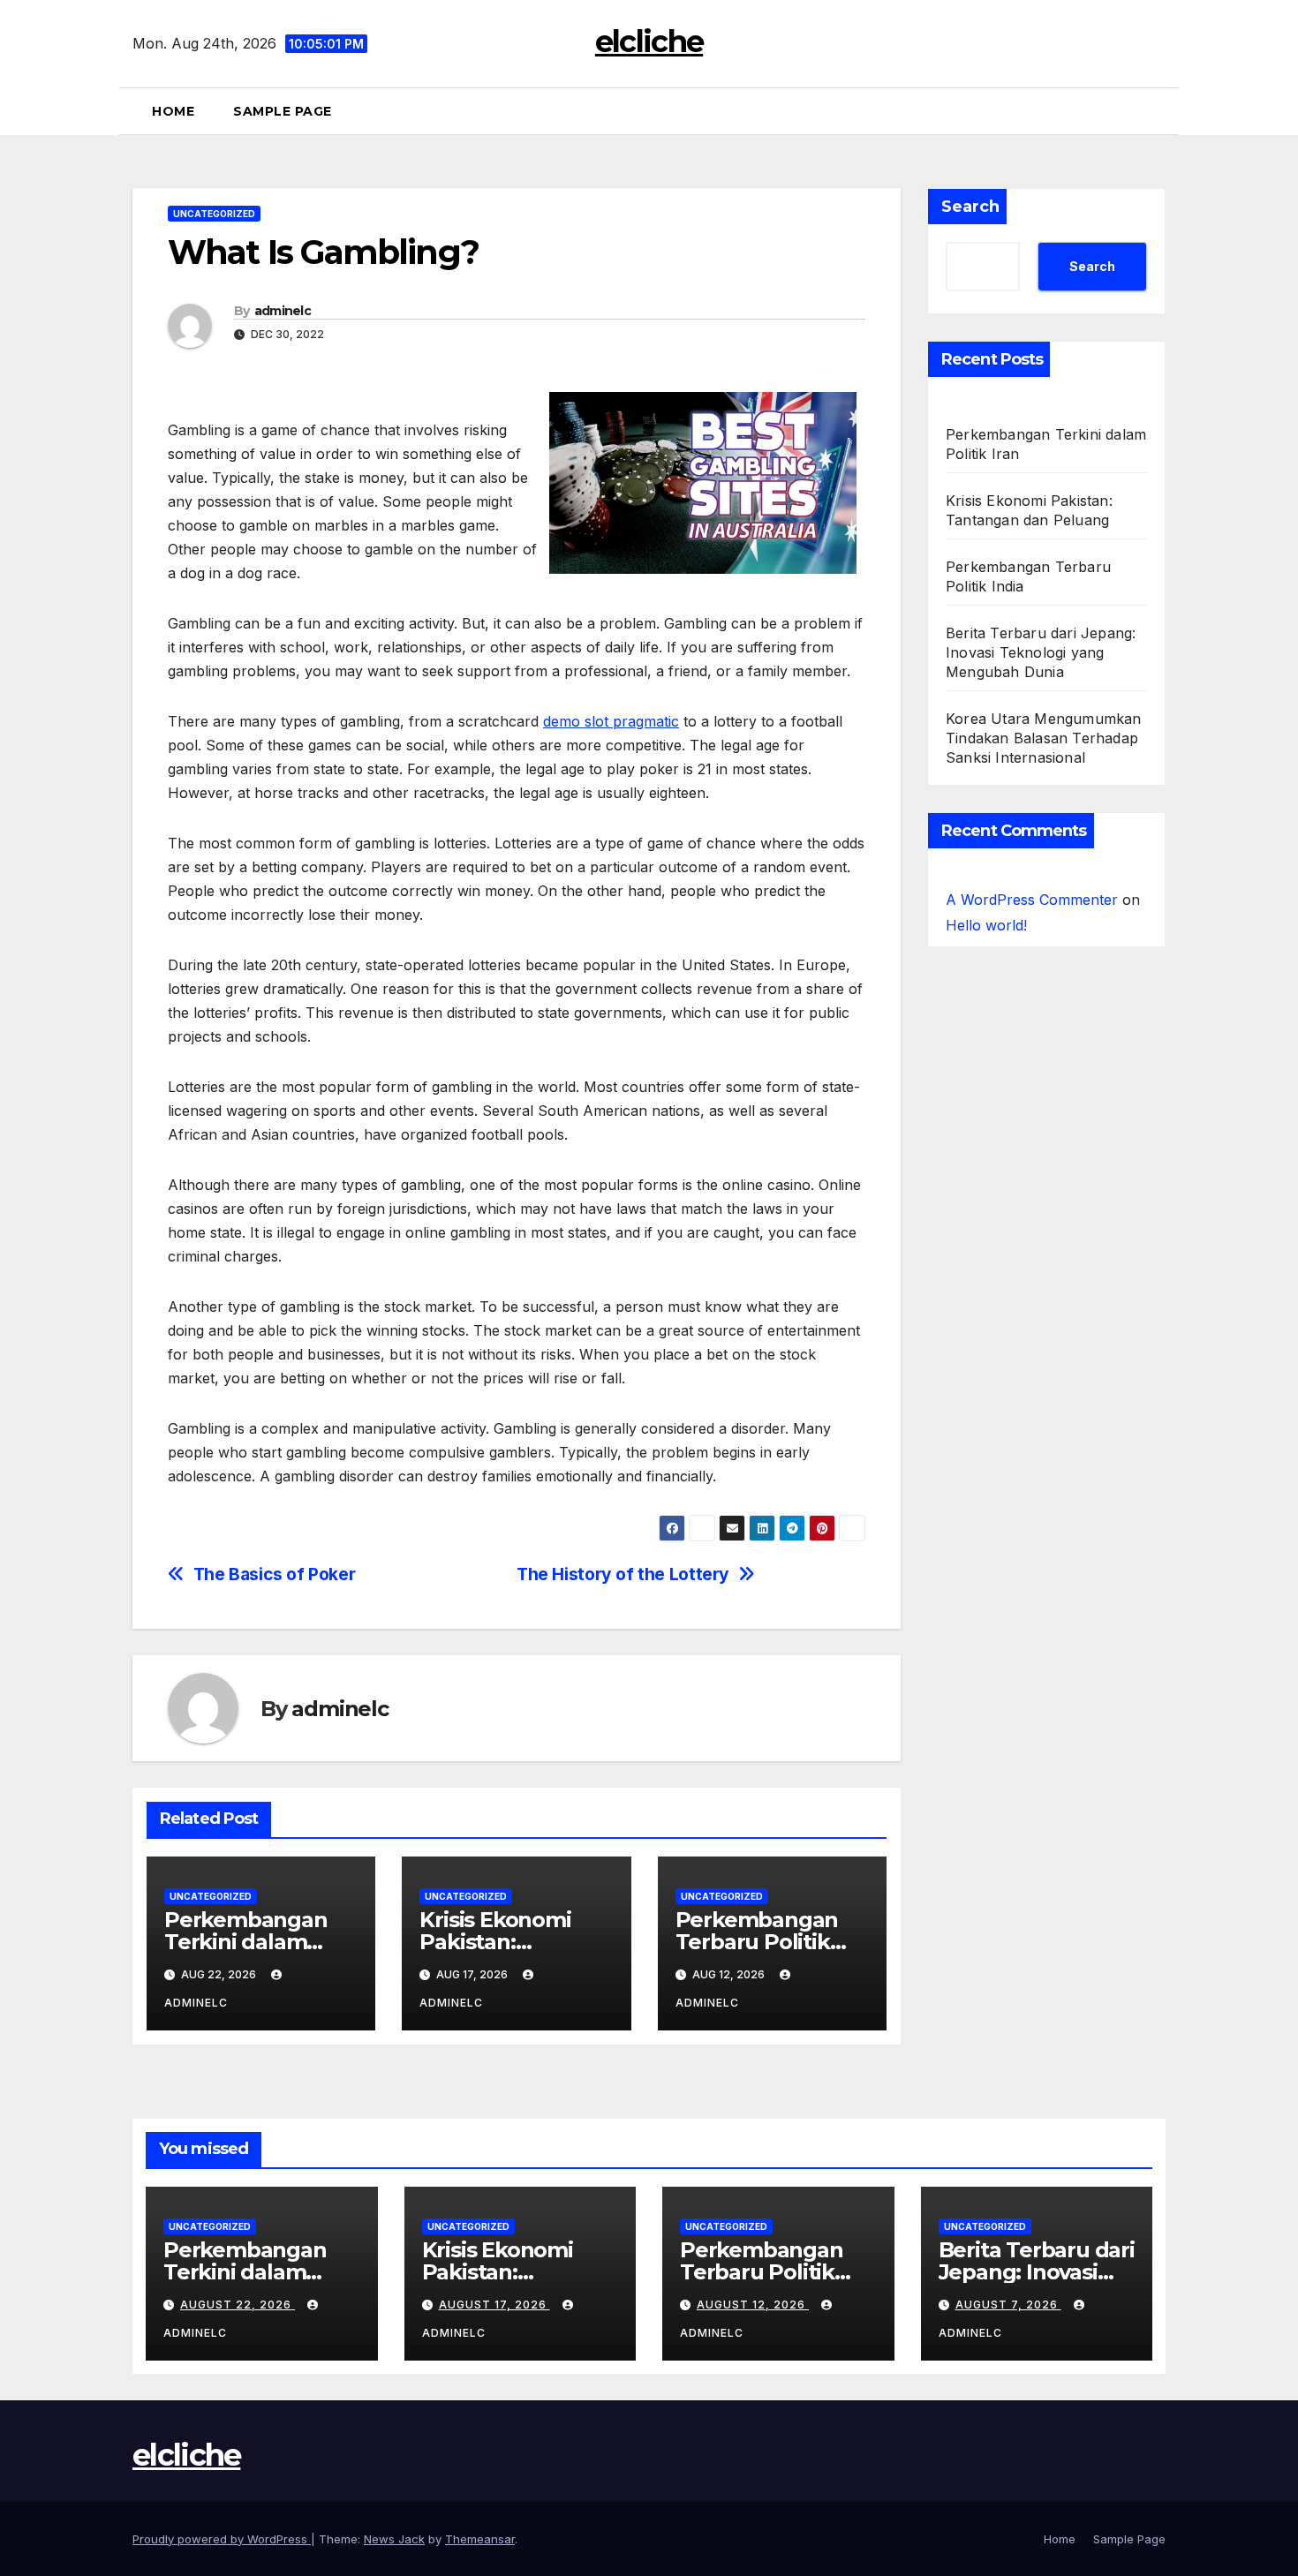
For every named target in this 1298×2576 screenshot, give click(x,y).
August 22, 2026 (238, 2305)
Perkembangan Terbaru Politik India (757, 1942)
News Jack (394, 2539)
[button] (1158, 111)
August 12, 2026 (753, 2305)
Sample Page (283, 111)
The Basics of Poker (275, 1574)
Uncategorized (214, 214)
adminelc (283, 311)
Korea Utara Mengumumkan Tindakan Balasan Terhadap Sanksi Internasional (1044, 738)
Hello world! (986, 925)
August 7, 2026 (1008, 2305)
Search (970, 207)
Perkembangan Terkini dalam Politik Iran (246, 1942)
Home (173, 111)
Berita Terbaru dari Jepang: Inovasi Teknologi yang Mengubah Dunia (1041, 652)
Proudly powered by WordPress (222, 2539)
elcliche (649, 41)
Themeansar (480, 2539)
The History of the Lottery (623, 1574)
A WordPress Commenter (1032, 900)
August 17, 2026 (494, 2305)
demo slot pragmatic (611, 721)
